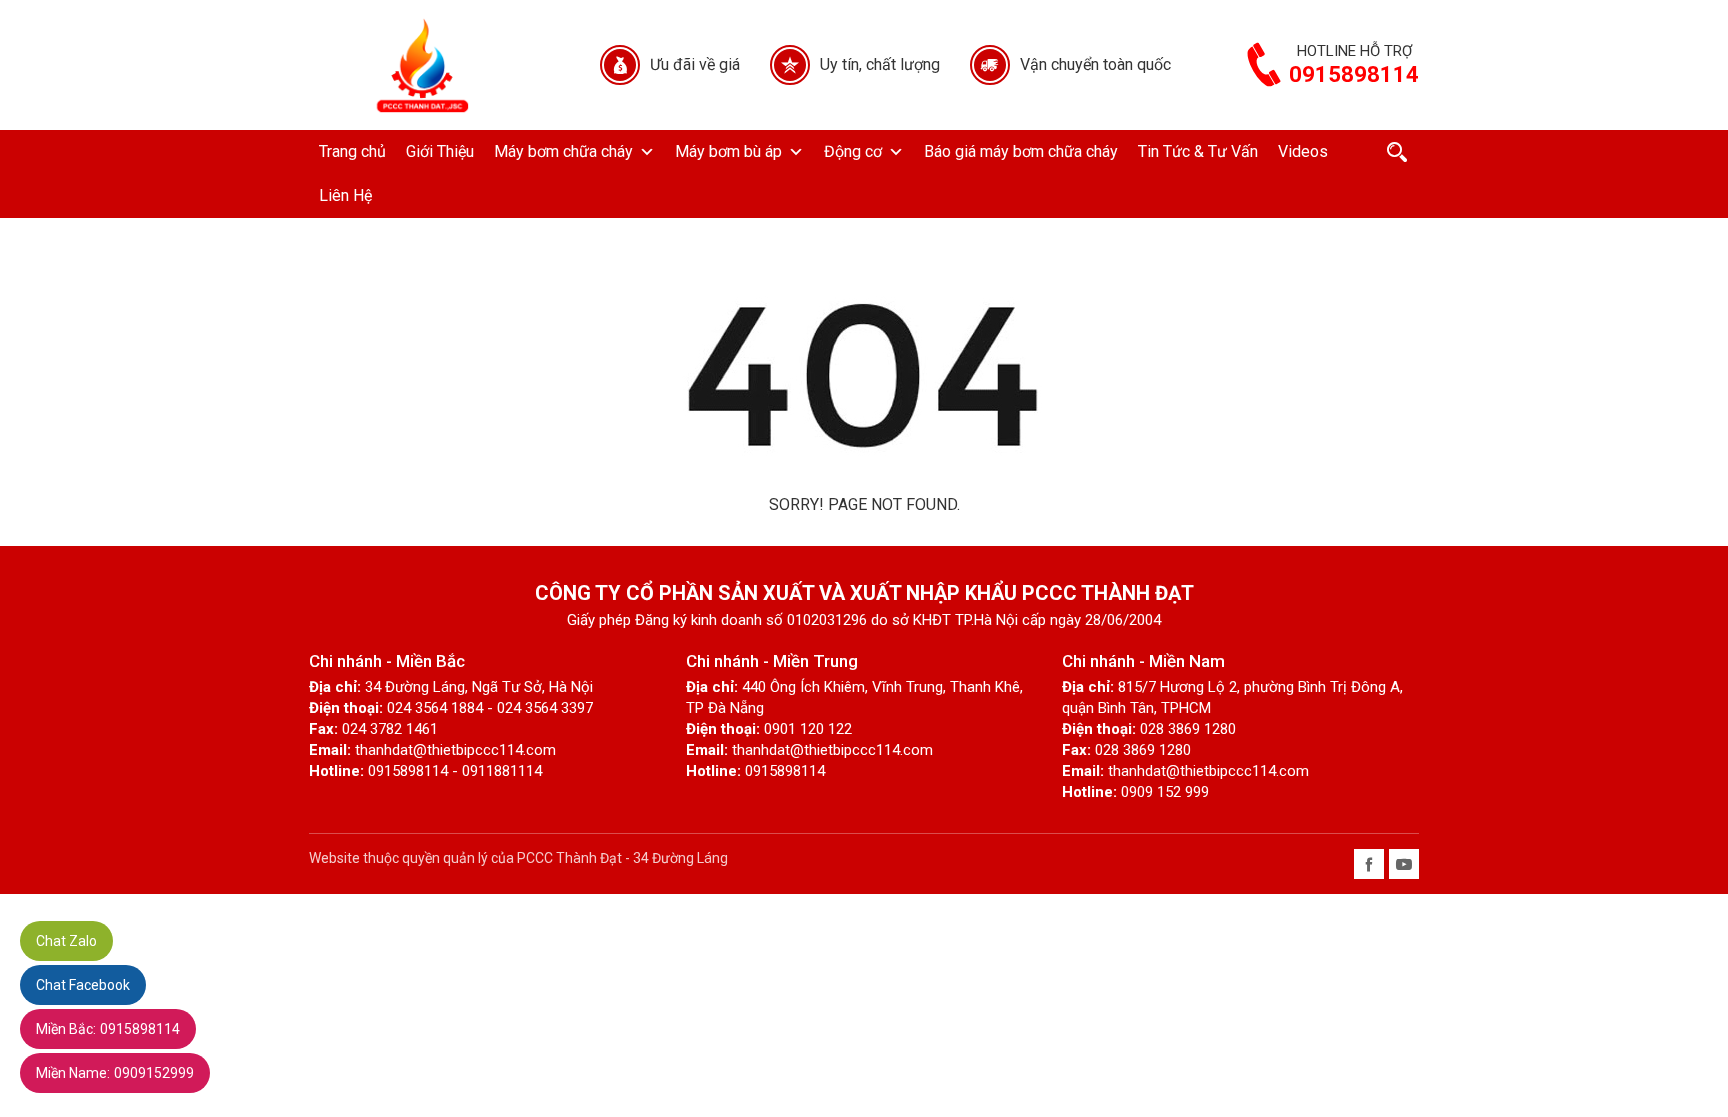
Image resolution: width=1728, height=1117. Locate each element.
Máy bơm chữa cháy (563, 151)
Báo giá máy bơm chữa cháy (1021, 151)
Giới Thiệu (440, 151)
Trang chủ (352, 151)
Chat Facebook (83, 985)
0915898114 (108, 1029)
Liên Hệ (345, 195)
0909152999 (115, 1073)
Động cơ (853, 151)
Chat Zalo (66, 941)
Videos (1303, 151)
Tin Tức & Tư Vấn (1198, 151)
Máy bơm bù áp (728, 151)
